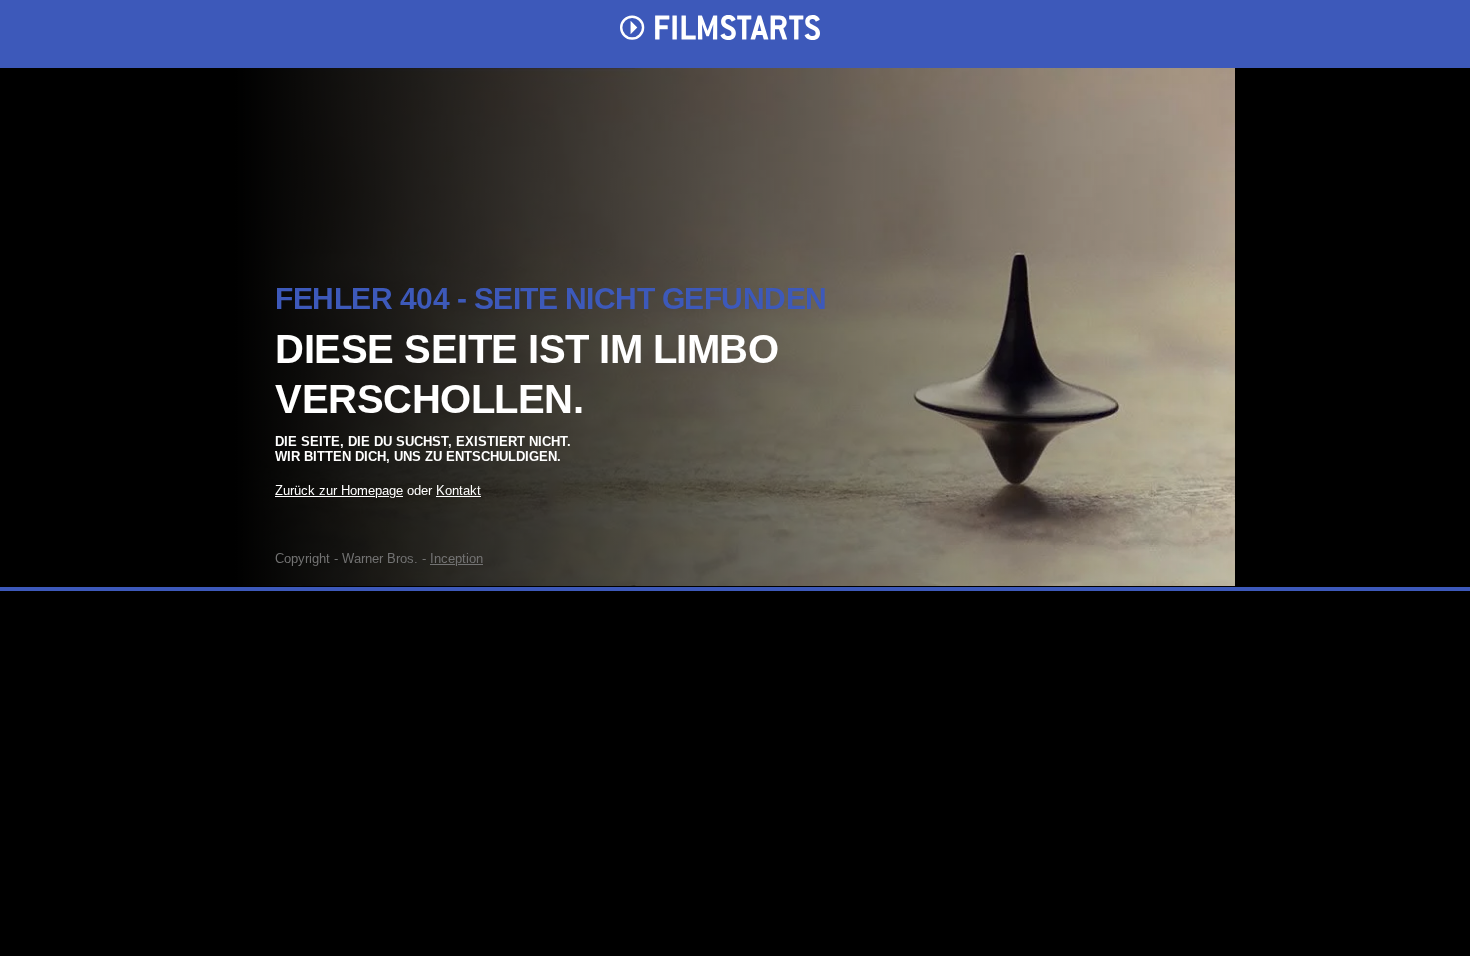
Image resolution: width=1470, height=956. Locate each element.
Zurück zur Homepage (339, 490)
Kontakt (458, 490)
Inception (456, 558)
